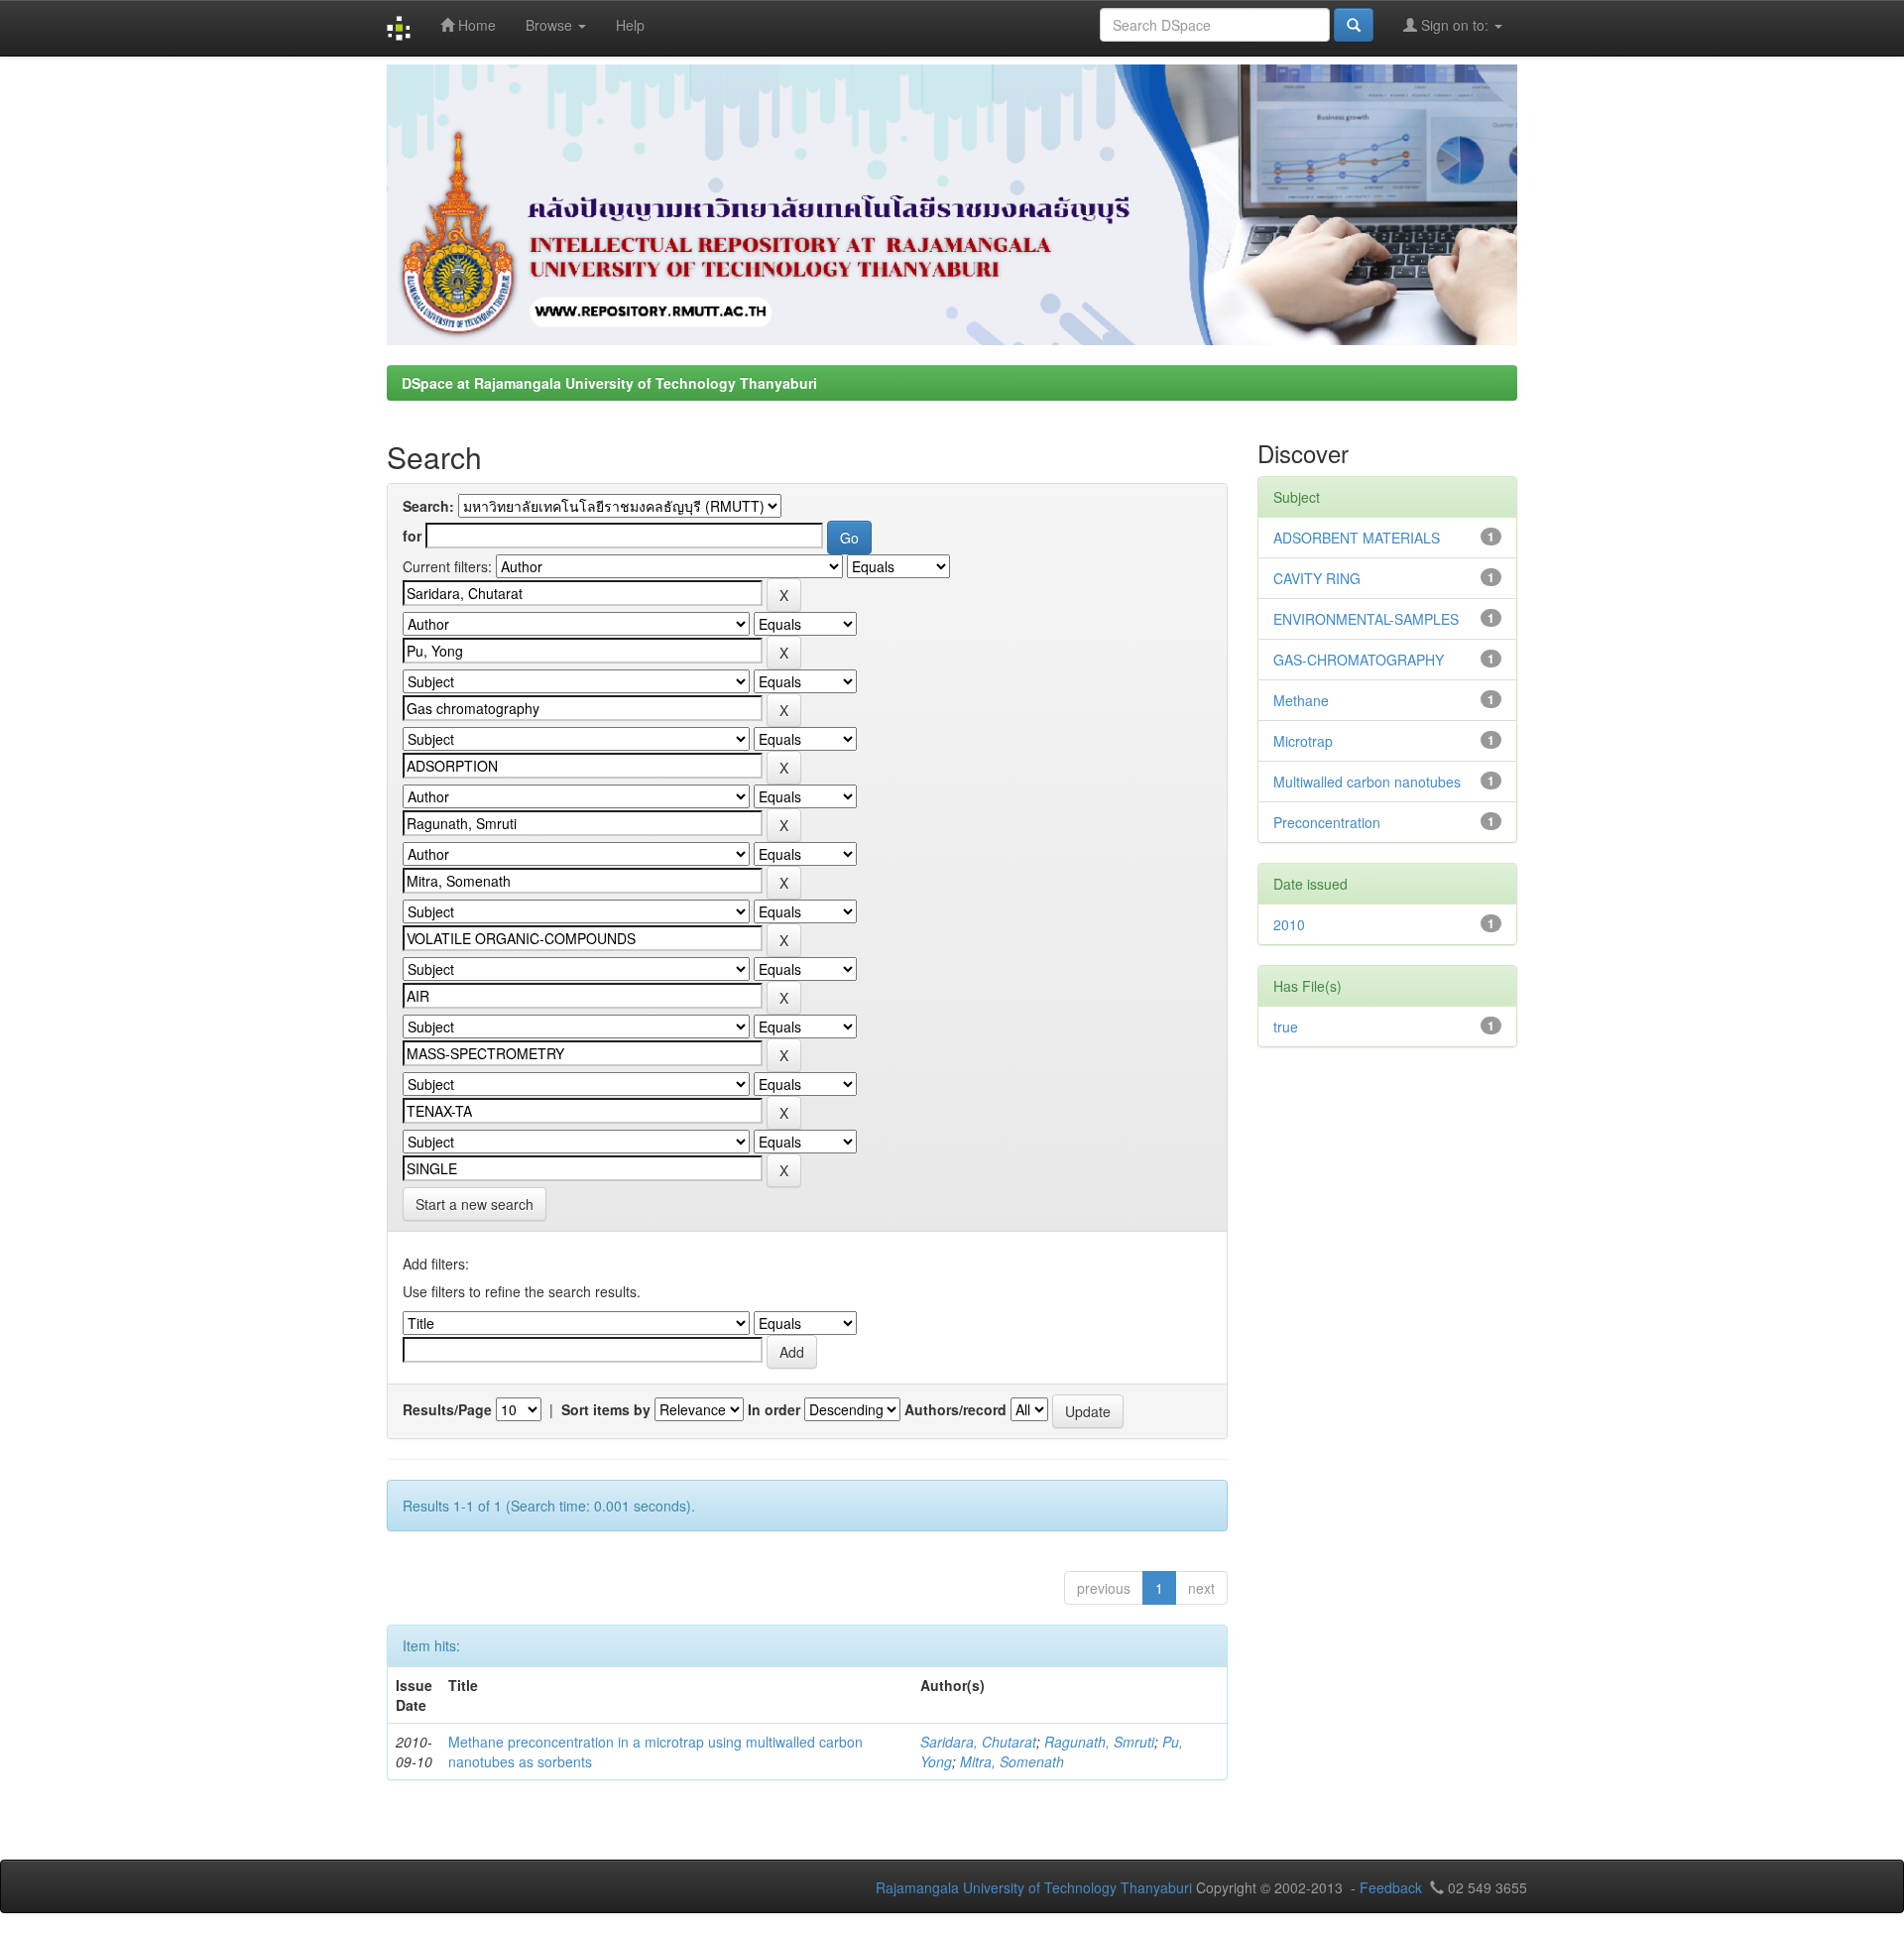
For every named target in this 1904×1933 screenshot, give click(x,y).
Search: (428, 506)
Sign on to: (1455, 25)
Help (630, 25)
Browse (551, 25)
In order (774, 1409)
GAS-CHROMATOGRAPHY (1359, 660)
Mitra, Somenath (1012, 1761)
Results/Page (447, 1409)
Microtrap (1303, 741)
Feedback (1391, 1887)
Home (475, 25)
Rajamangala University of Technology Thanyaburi (1034, 1887)
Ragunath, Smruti (1099, 1742)
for (412, 536)
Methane (1301, 700)
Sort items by (606, 1409)
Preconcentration (1327, 822)
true (1286, 1027)
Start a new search (475, 1204)
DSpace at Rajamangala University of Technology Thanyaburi (609, 383)
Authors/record (955, 1409)
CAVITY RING (1317, 578)
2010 (1289, 924)
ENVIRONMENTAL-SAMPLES (1366, 619)
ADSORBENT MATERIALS (1357, 538)
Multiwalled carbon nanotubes (1367, 782)
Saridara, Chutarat (978, 1742)
